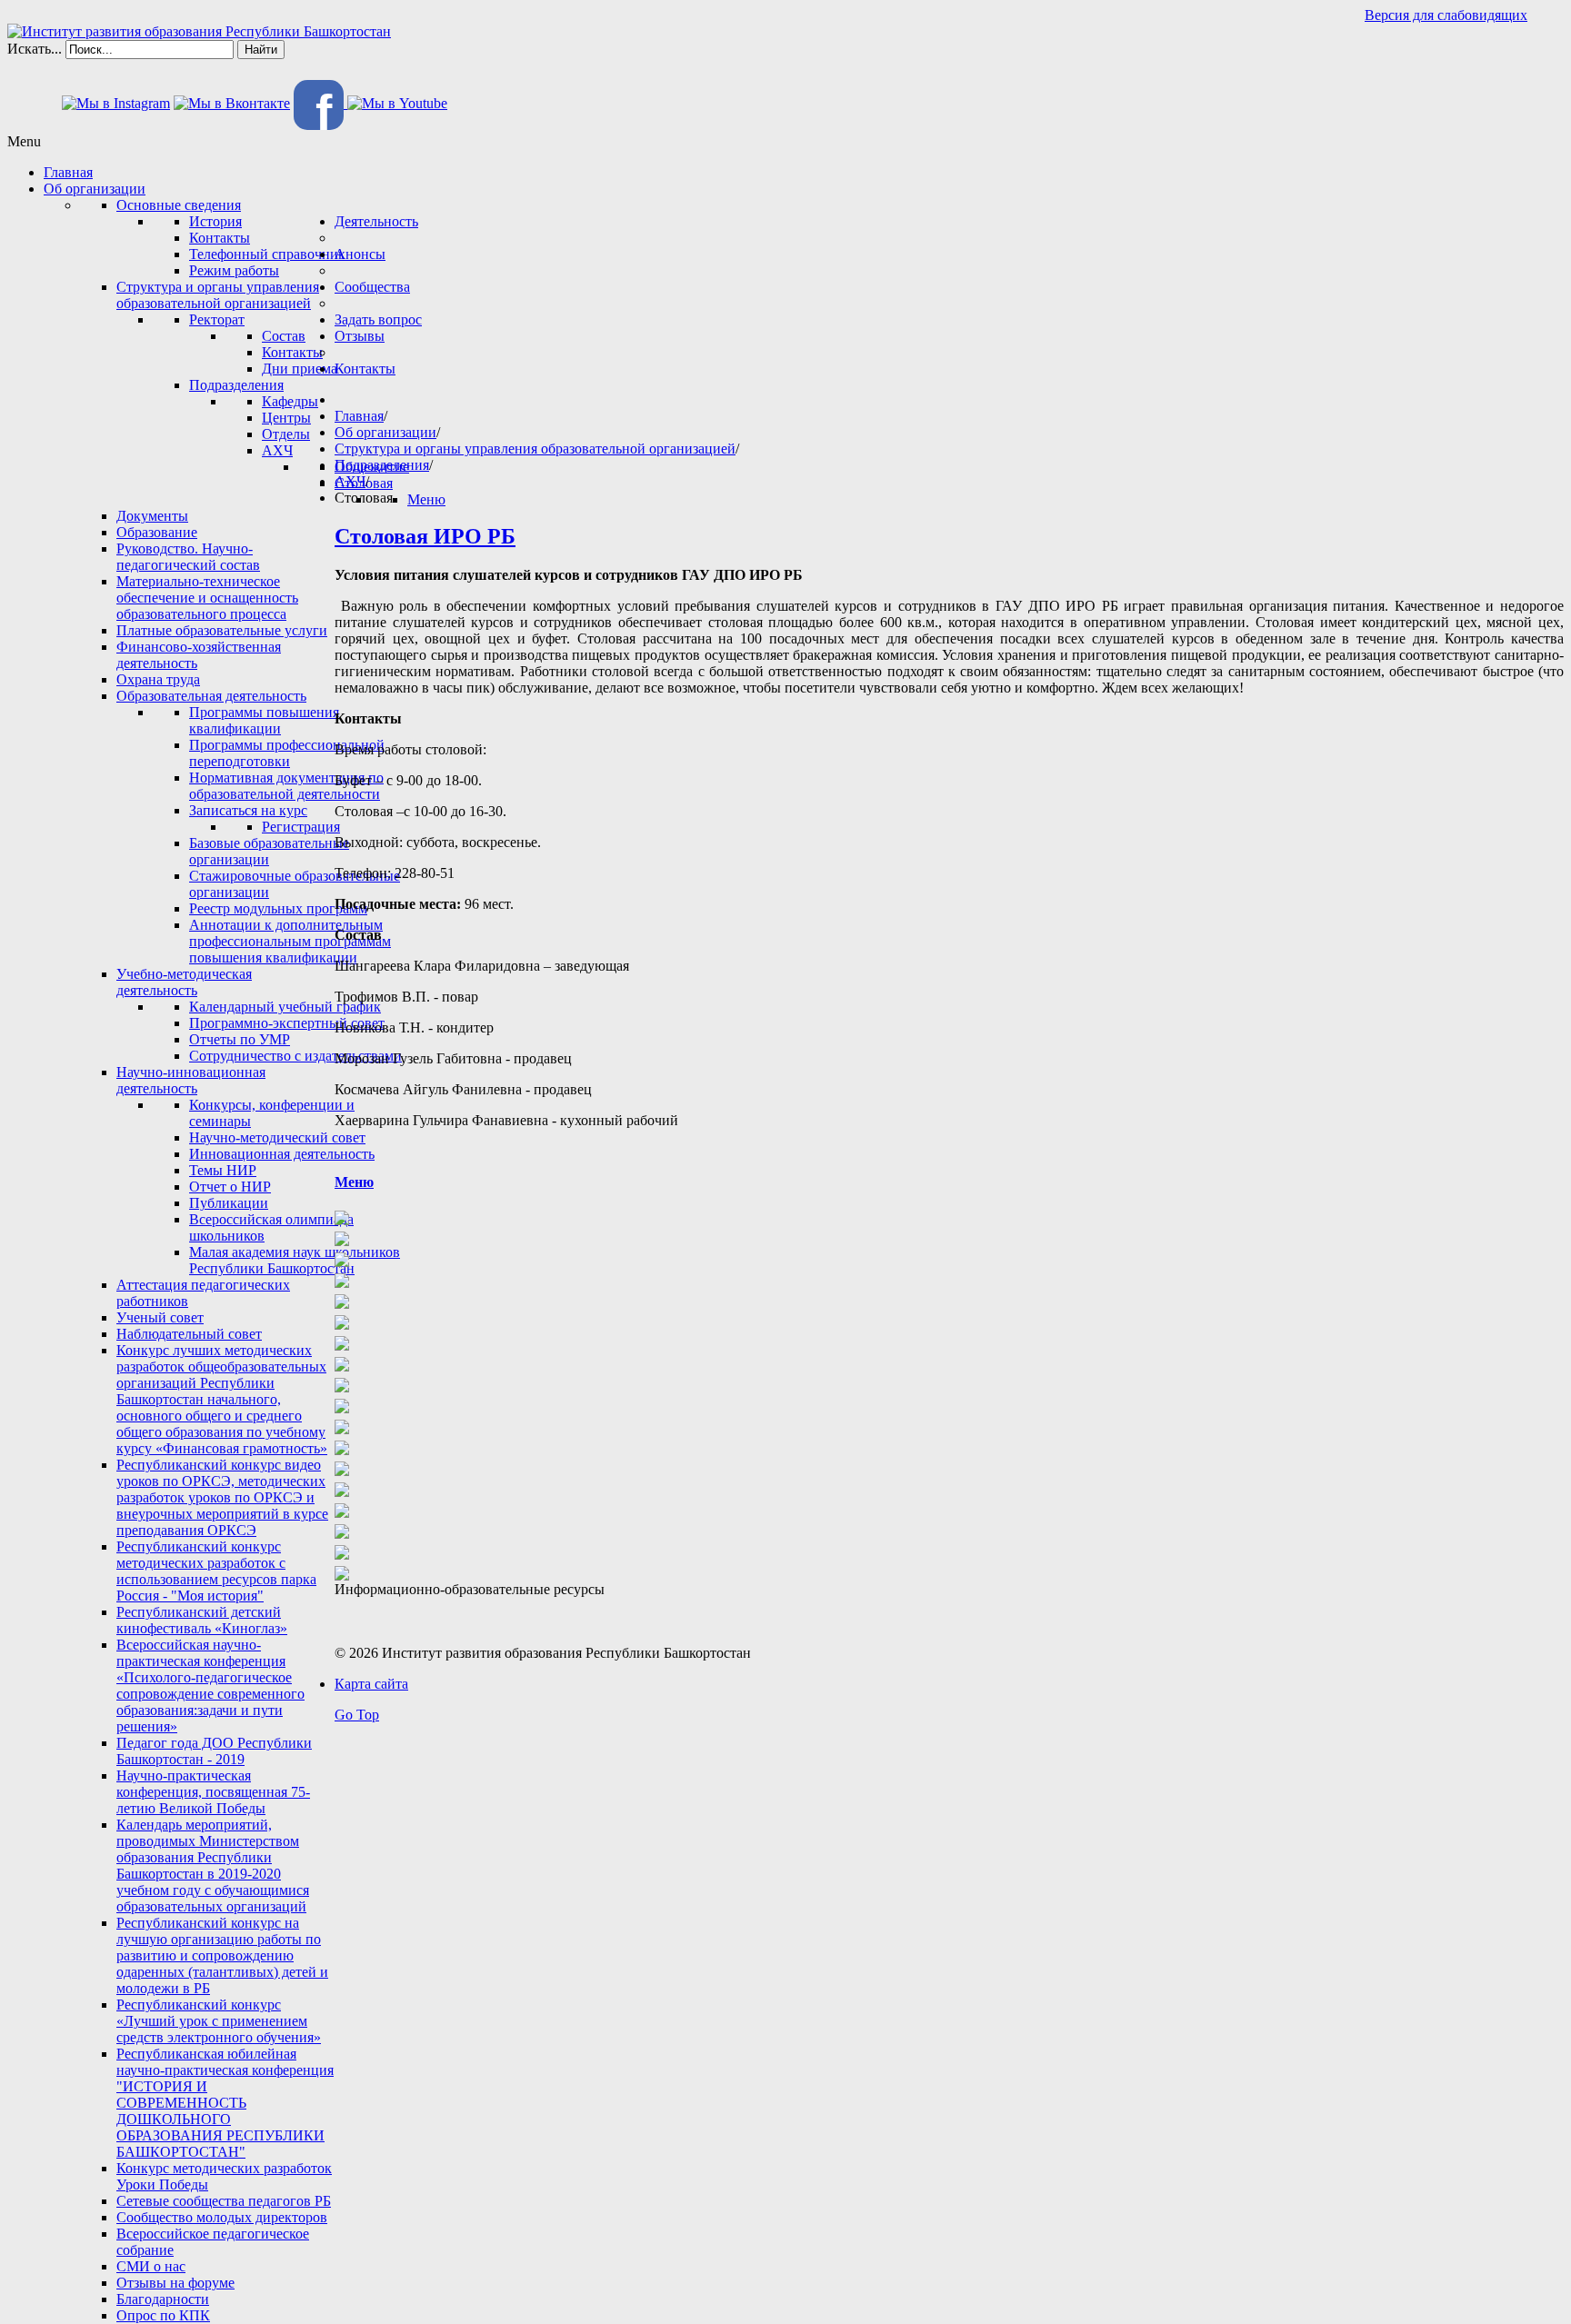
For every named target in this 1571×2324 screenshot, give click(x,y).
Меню (354, 1182)
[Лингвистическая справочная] (342, 1506)
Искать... (35, 49)
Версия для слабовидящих (1446, 15)
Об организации (385, 432)
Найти (261, 50)
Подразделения (382, 465)
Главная (359, 416)
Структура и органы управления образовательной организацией (535, 449)
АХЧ (350, 481)
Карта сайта (371, 1684)
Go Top (357, 1715)
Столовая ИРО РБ (425, 536)
